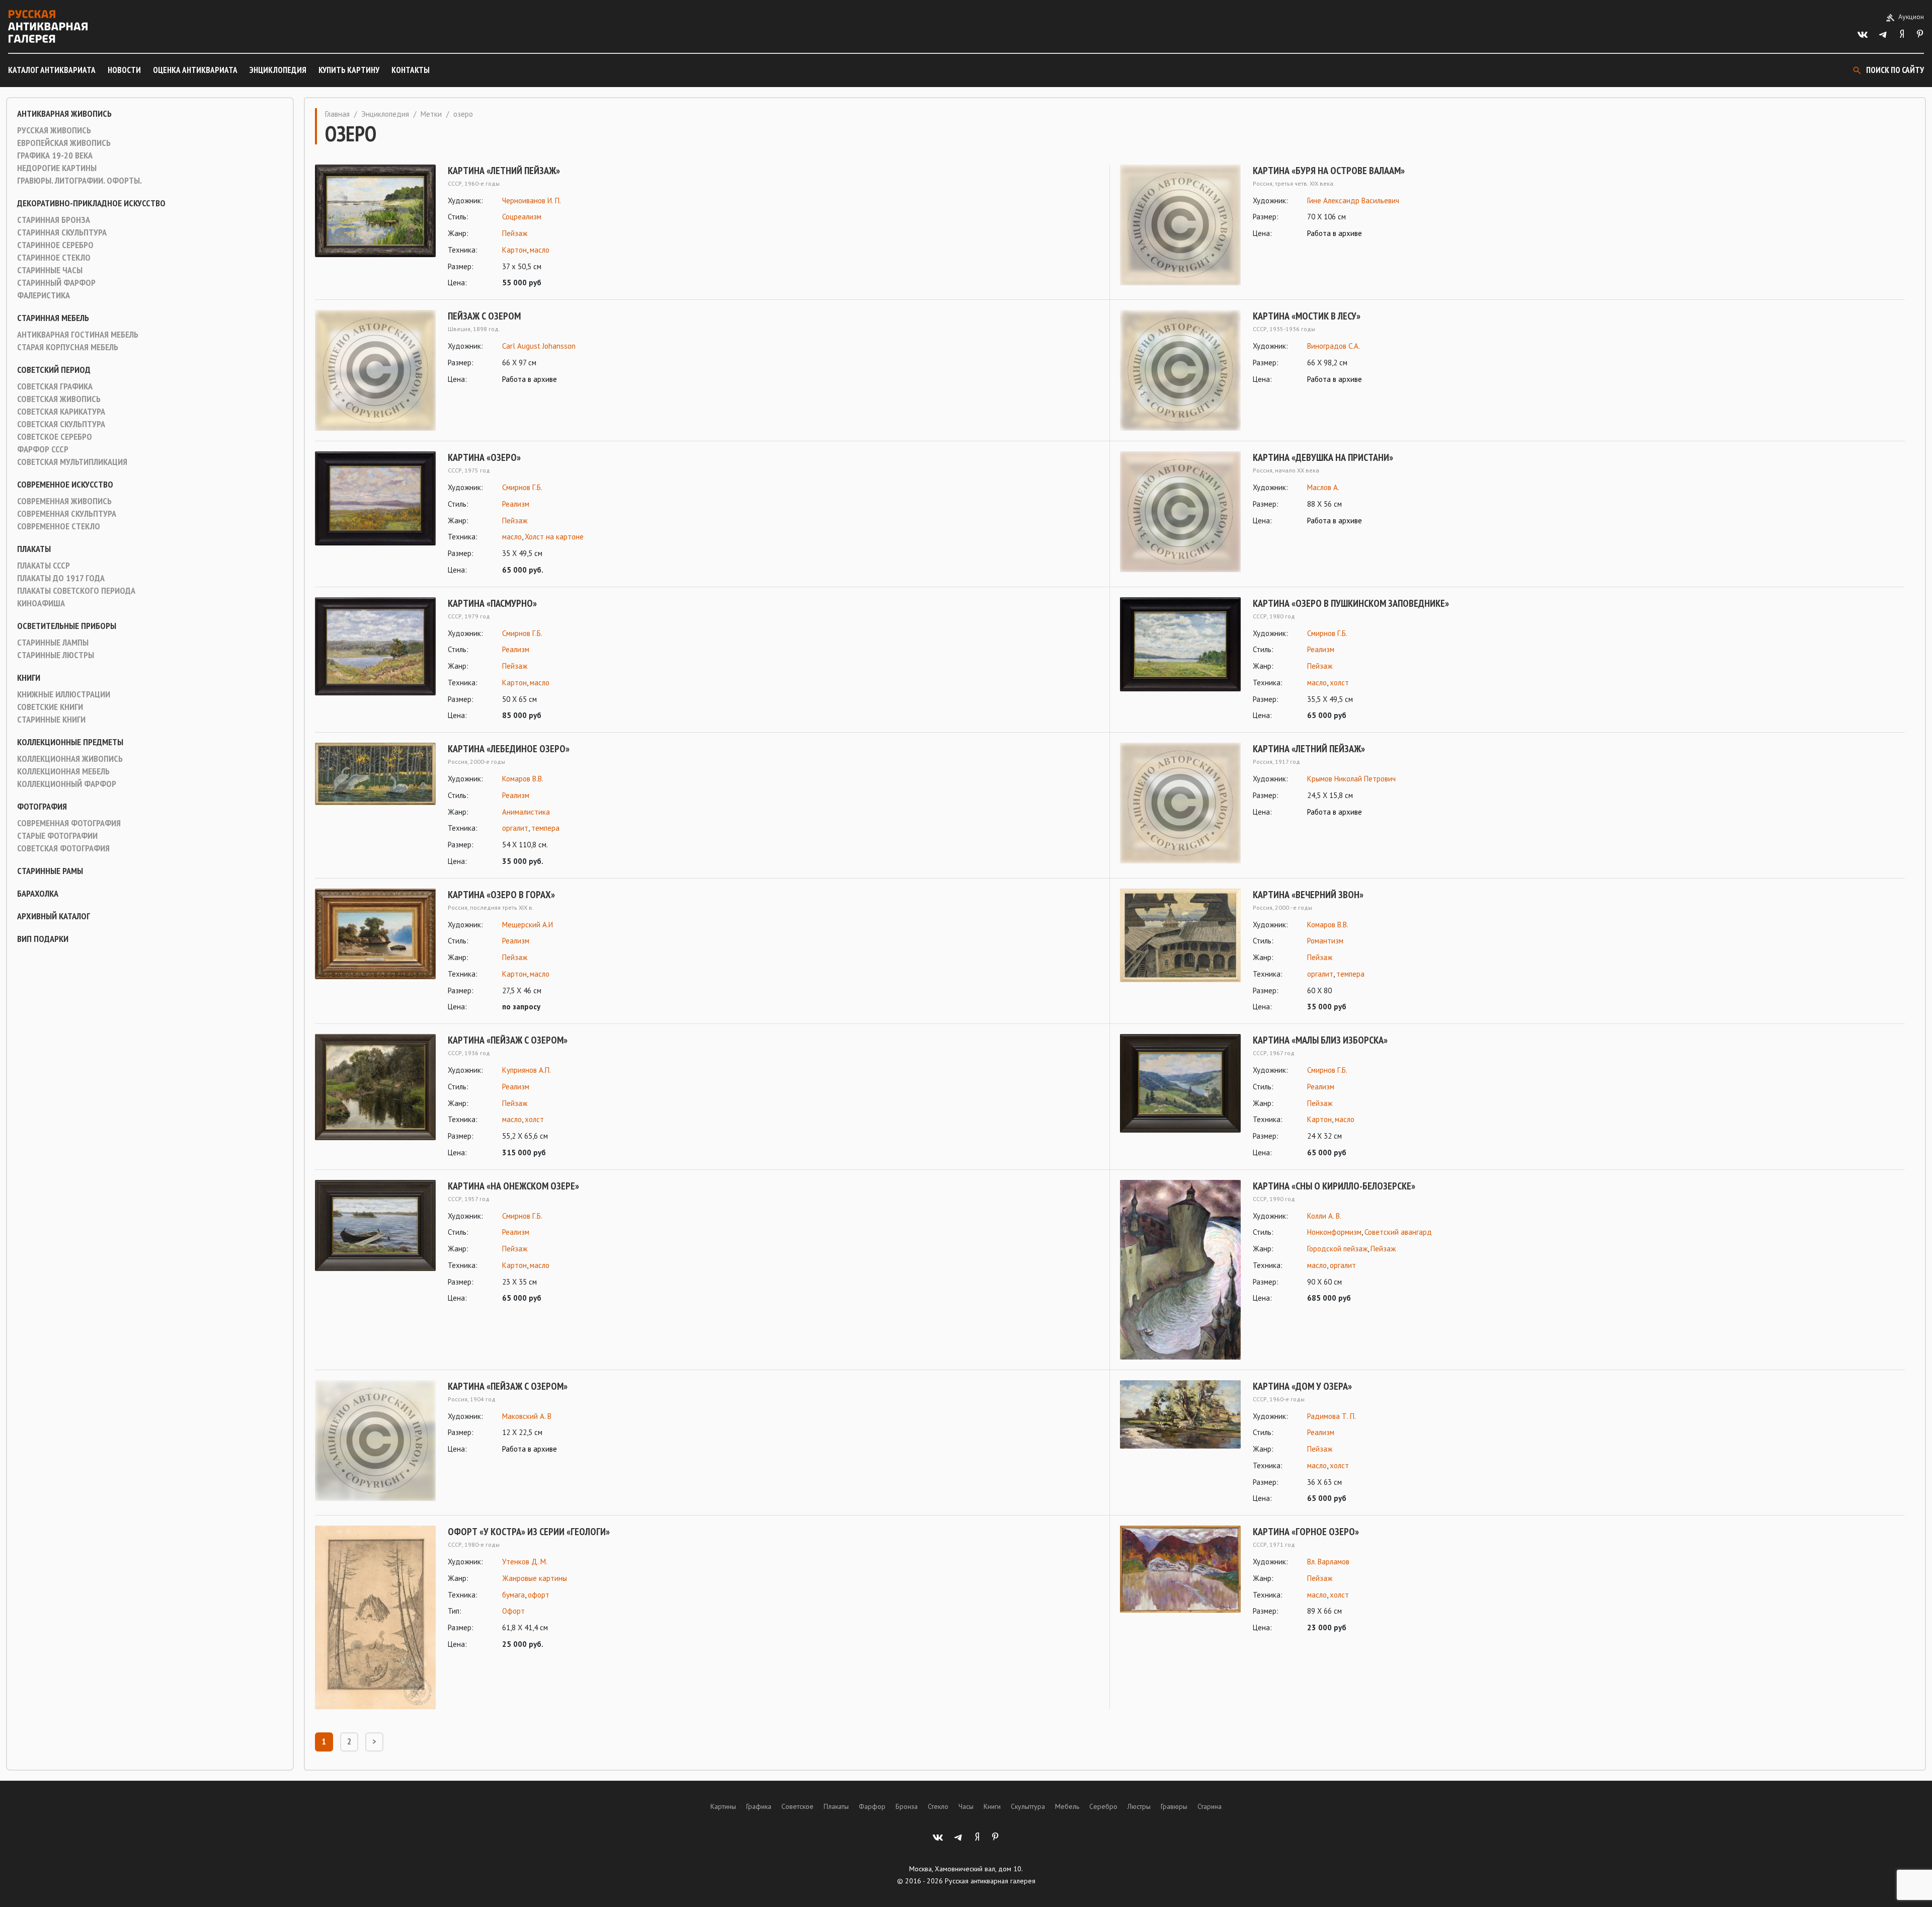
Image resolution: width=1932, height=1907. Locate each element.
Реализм (516, 504)
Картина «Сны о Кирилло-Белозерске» (1334, 1186)
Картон (514, 250)
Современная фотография (69, 823)
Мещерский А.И (528, 925)
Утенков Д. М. (525, 1562)
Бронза (907, 1806)
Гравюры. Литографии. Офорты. (79, 181)
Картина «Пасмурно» (492, 603)
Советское (797, 1806)
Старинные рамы (50, 871)
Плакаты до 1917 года (61, 578)
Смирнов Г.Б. (522, 487)
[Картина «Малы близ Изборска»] (1180, 1097)
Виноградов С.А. (1334, 346)
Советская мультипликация (72, 462)
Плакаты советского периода (76, 591)
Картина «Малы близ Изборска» (1320, 1040)
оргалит (515, 828)
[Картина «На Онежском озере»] (375, 1243)
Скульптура (1028, 1806)
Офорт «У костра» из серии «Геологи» (529, 1532)
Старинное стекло (54, 258)
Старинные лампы (53, 643)
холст (1339, 683)
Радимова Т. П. (1332, 1416)
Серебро (1103, 1806)
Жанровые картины (535, 1578)
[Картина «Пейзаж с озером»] (375, 1097)
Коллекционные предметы (70, 742)
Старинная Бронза (54, 220)
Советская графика (55, 386)
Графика (759, 1806)
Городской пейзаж (1337, 1249)
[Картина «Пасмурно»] (375, 660)
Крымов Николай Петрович (1351, 779)
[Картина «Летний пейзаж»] (375, 227)
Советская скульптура (61, 424)
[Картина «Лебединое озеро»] (375, 805)
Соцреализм (522, 217)
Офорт (513, 1611)
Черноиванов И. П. (532, 201)
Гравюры (1174, 1806)
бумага (513, 1595)
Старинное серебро (55, 245)
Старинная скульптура (62, 232)
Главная (337, 114)
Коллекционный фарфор (67, 784)
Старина (1210, 1806)
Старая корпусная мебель (68, 347)
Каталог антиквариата (52, 70)
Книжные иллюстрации (64, 694)
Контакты (411, 70)
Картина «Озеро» (484, 457)
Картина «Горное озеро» (1306, 1532)
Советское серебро (55, 437)
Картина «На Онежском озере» (513, 1186)
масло (540, 250)
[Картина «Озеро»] (375, 514)
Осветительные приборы (67, 626)
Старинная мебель (53, 318)
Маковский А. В (527, 1416)
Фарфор (872, 1806)
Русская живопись (54, 130)
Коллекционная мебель (63, 771)
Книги (29, 678)
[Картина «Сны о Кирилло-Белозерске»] (1180, 1270)
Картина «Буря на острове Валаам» (1329, 171)
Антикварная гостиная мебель (78, 335)
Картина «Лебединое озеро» (509, 749)
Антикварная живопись (64, 114)
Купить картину (349, 70)
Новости (124, 70)
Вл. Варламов (1328, 1562)
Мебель (1067, 1806)
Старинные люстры (56, 655)
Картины (723, 1806)
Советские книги (50, 707)
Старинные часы (50, 270)
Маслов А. (1323, 487)
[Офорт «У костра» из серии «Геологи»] (375, 1617)
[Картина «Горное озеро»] (1180, 1580)
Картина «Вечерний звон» (1308, 895)
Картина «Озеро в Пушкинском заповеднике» (1351, 603)
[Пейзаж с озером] (375, 370)
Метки (431, 114)
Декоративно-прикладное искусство (91, 203)
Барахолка (38, 894)
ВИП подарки (43, 939)
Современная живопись (64, 501)
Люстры (1139, 1806)
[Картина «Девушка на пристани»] (1180, 512)
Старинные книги (51, 720)
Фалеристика (44, 295)
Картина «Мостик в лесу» (1307, 316)
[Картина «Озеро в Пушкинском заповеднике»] (1180, 660)
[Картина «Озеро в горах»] (375, 951)
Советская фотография (63, 848)
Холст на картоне (554, 537)
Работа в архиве (1335, 233)
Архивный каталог (54, 916)
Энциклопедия (278, 70)
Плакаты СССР (44, 566)
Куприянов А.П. (527, 1070)
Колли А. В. (1324, 1216)
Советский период (54, 370)
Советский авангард (1398, 1232)
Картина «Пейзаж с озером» (508, 1040)
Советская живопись (59, 399)
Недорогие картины (57, 168)
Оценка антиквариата (195, 70)
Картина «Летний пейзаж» (504, 171)
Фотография (42, 807)
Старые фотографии (57, 836)
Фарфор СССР (43, 449)
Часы (966, 1806)
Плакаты (34, 549)
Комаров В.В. (523, 779)
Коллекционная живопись (70, 759)
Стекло (938, 1806)
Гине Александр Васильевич (1353, 201)
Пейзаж (515, 233)
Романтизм (1325, 941)
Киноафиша (41, 603)
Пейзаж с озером (484, 316)
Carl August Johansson (539, 346)
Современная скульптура (67, 514)
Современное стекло (59, 526)
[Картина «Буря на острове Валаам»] (1180, 225)
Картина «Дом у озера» (1302, 1386)
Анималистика (526, 812)
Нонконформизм (1334, 1232)
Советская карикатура (61, 412)
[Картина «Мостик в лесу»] (1180, 370)
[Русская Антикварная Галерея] (48, 26)
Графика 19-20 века (55, 155)
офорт (539, 1595)
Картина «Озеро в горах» (501, 895)
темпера (545, 828)
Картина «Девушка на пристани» (1323, 457)
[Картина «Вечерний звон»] (1180, 951)
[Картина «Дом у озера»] (1180, 1443)
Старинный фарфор (56, 283)
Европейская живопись (64, 143)
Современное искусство (65, 485)
